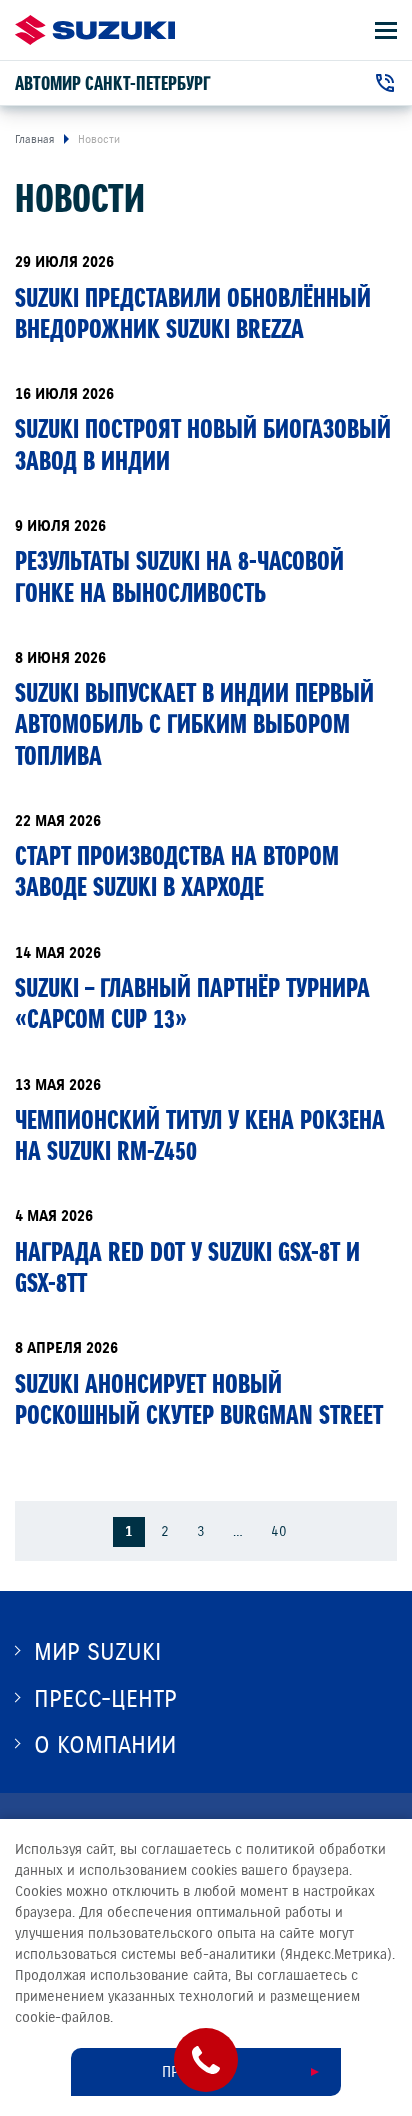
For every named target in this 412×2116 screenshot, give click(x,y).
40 (279, 1531)
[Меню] (386, 30)
